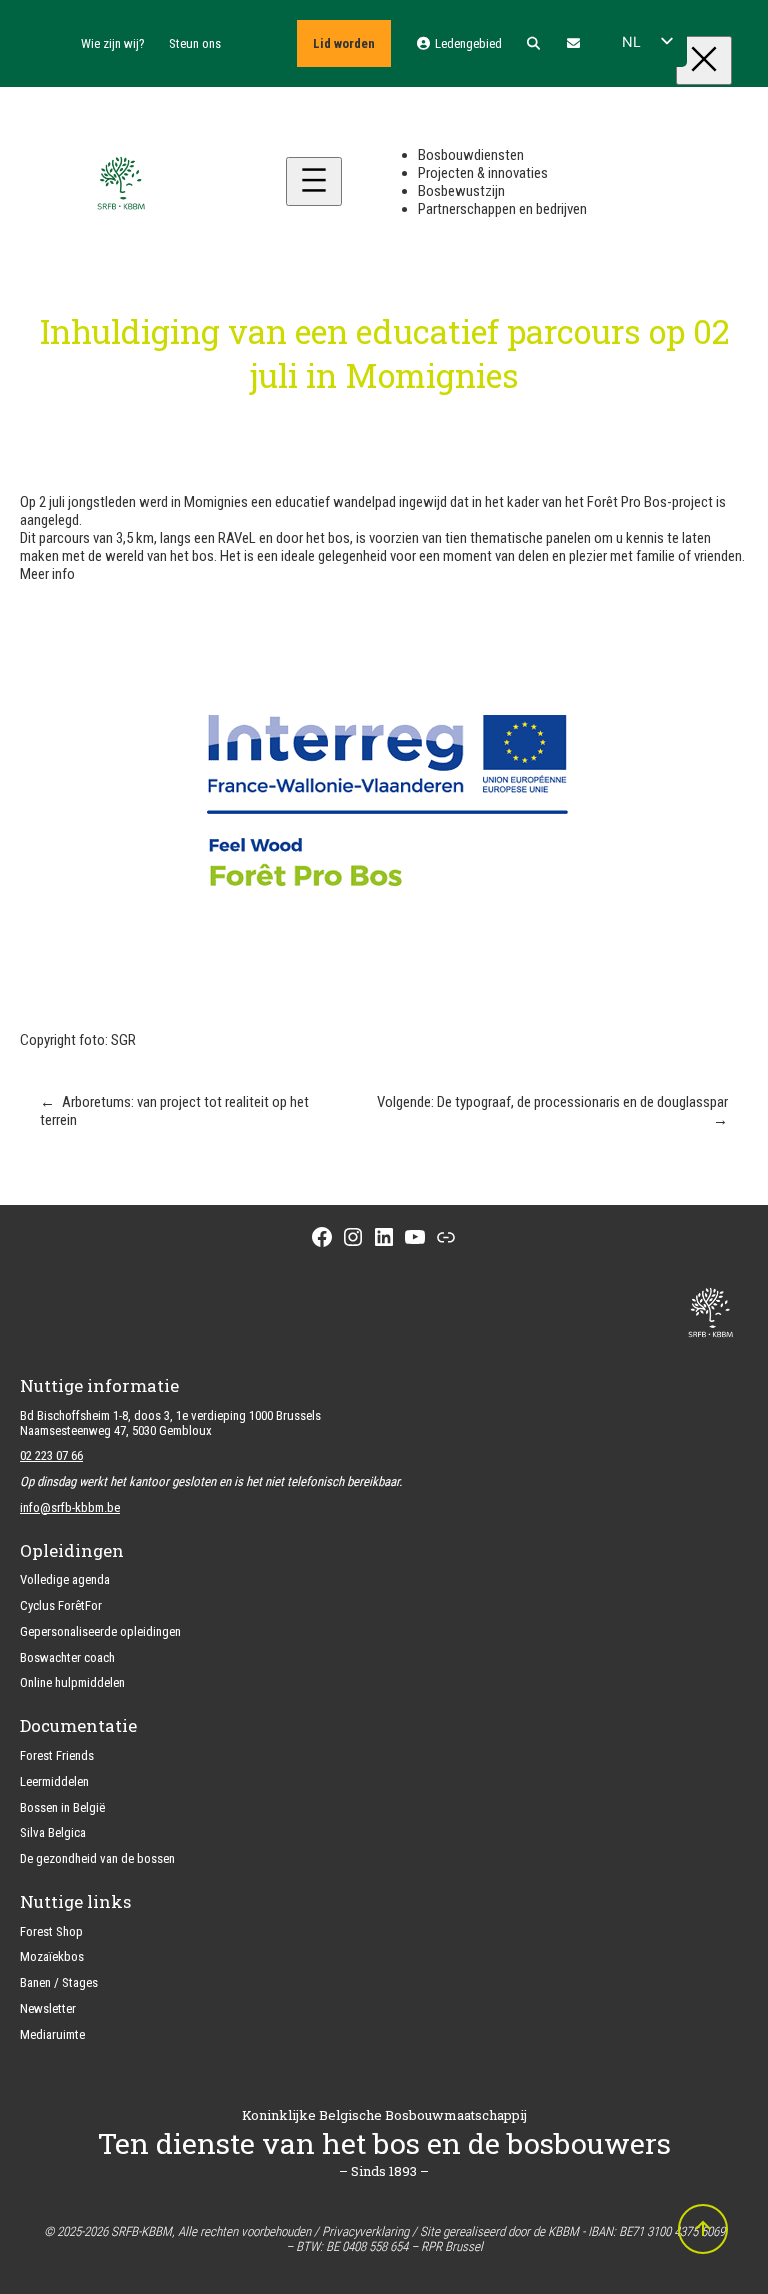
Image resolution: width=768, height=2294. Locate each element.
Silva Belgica (53, 1832)
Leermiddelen (54, 1781)
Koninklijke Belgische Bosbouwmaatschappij (384, 2115)
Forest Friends (57, 1755)
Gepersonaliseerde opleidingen (100, 1631)
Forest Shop (51, 1931)
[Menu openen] (314, 181)
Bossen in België (62, 1807)
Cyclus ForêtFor (61, 1605)
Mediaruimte (52, 2034)
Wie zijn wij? (113, 43)
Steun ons (195, 43)
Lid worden (344, 43)
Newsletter (48, 2008)
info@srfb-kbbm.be (70, 1507)
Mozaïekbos (52, 1956)
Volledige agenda (65, 1579)
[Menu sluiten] (704, 60)
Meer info (47, 574)
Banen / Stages (59, 1982)
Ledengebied (466, 43)
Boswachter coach (67, 1657)
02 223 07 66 (51, 1455)
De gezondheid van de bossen (97, 1858)
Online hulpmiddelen (72, 1682)
